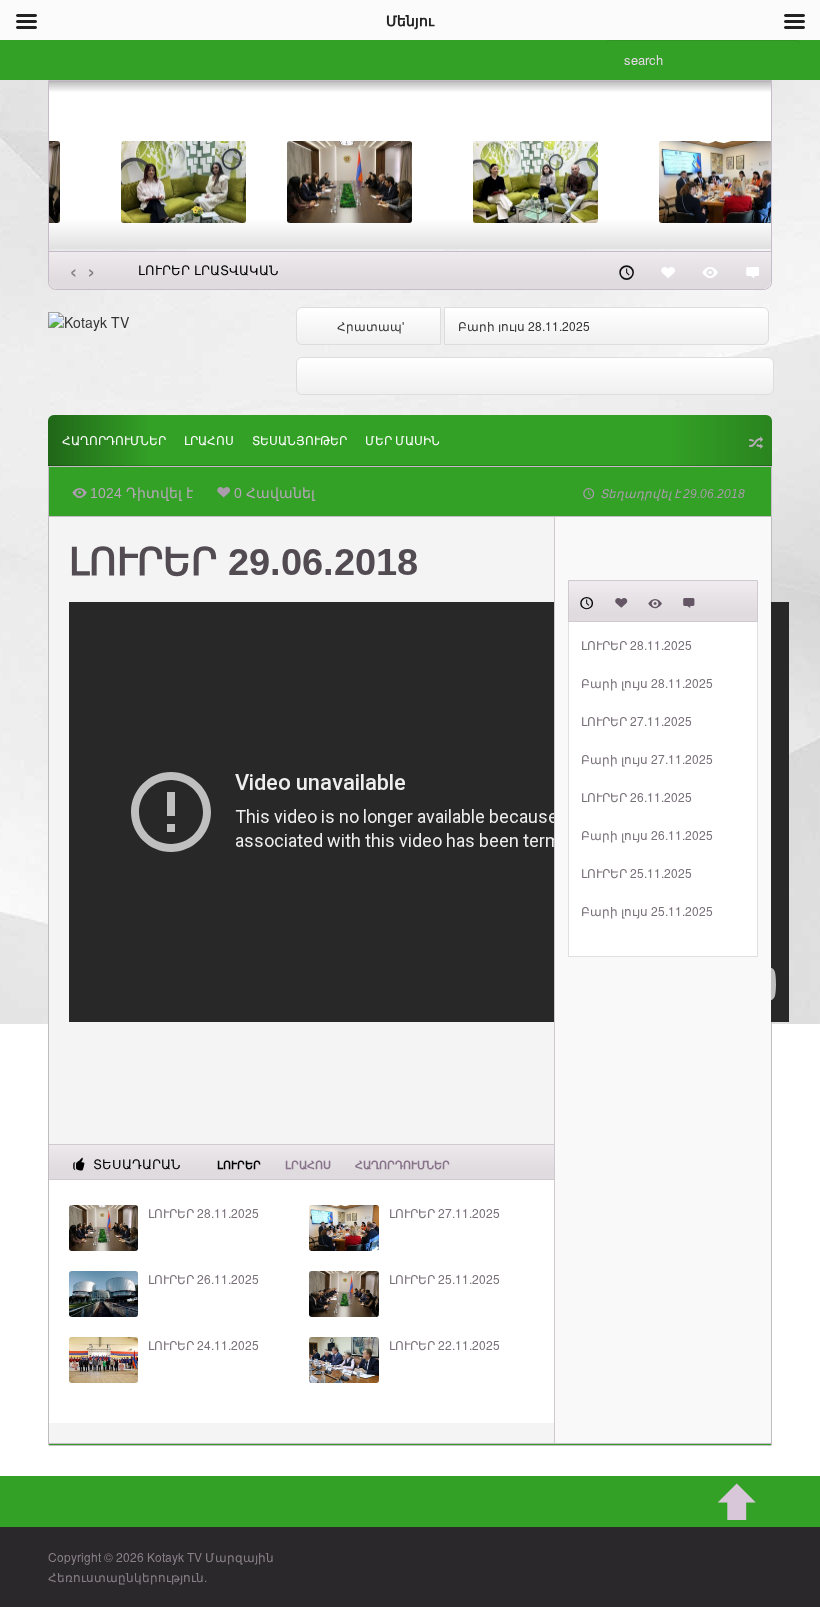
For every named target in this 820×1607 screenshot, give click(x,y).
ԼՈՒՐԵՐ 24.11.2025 (203, 1345)
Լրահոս (209, 441)
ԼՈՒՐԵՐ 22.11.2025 (444, 1345)
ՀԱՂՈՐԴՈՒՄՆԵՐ (114, 441)
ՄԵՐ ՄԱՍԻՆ (402, 441)
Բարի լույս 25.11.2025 (647, 911)
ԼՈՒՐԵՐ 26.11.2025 (203, 1279)
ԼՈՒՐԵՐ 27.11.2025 (444, 1213)
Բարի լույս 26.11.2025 (647, 835)
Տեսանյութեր (299, 441)
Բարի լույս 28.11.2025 (524, 325)
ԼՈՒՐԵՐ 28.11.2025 (203, 1213)
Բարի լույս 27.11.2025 (647, 759)
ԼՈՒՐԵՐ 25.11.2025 (444, 1279)
